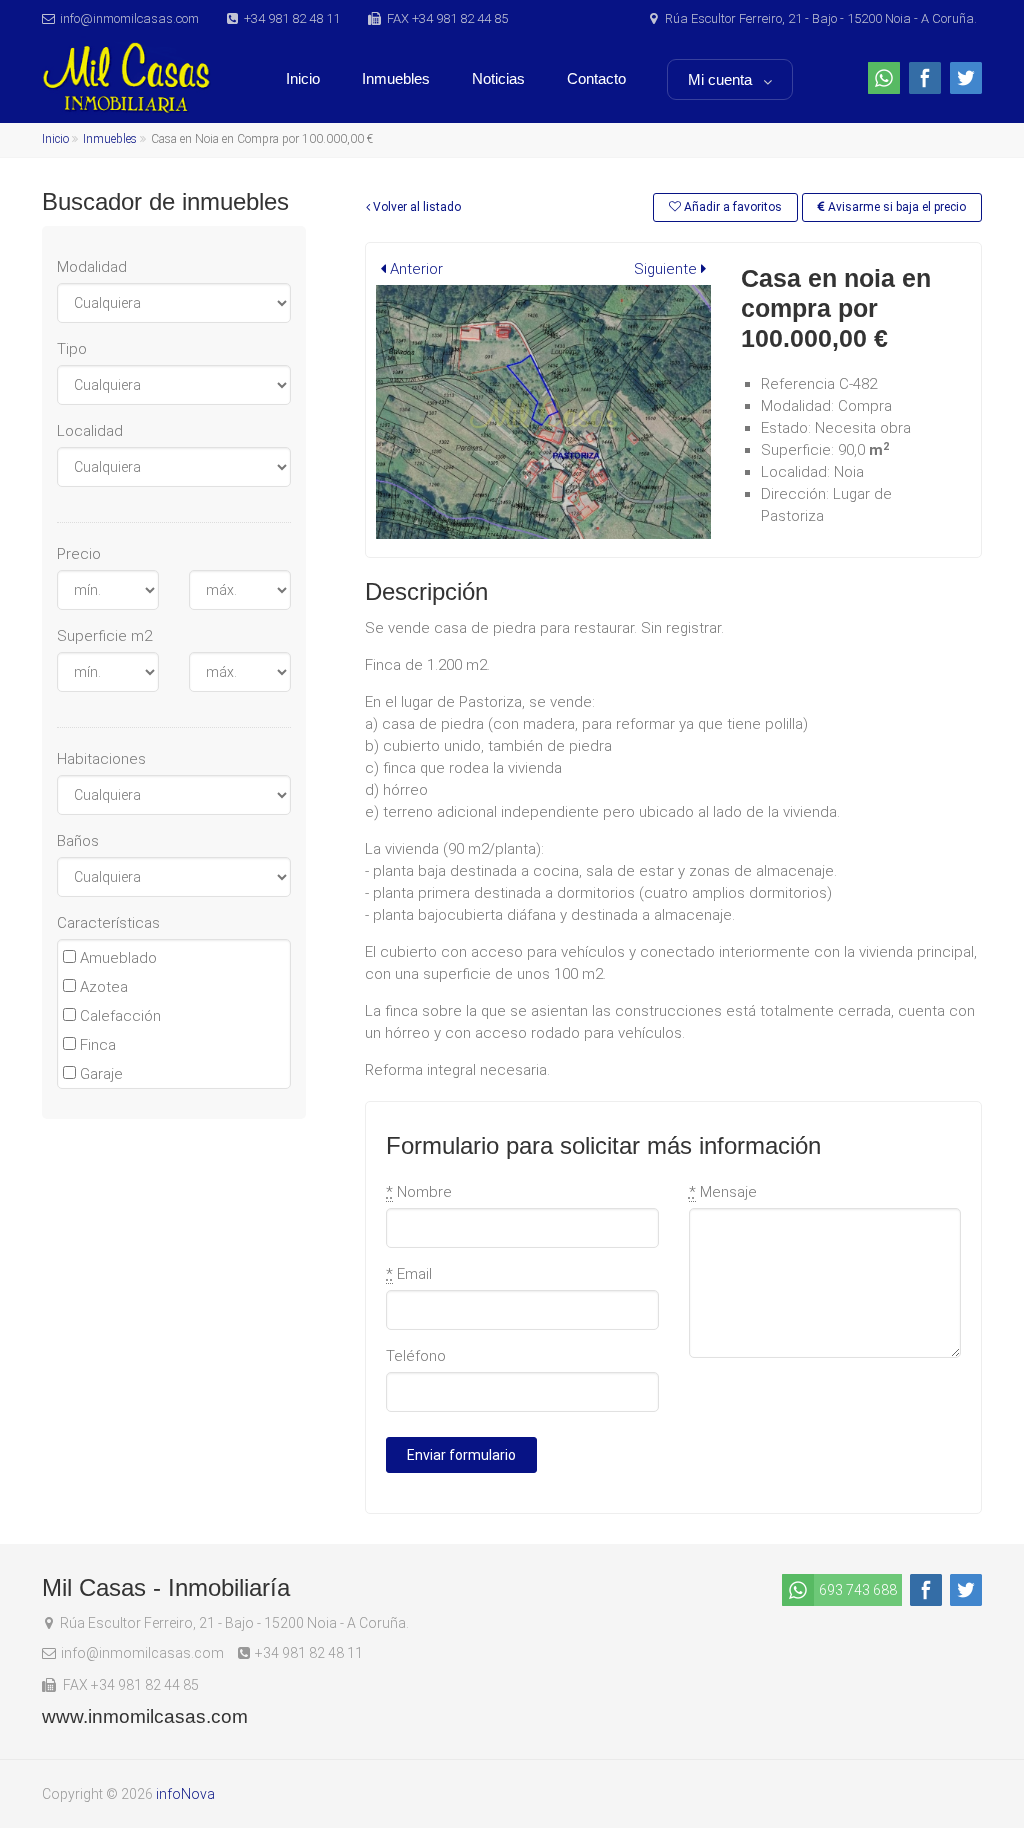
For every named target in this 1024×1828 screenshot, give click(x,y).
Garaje (99, 1074)
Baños (78, 841)
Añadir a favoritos (731, 207)
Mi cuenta (720, 79)
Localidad (90, 431)
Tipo (72, 349)
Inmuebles (396, 78)
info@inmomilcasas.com (129, 18)
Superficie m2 (104, 636)
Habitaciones (101, 759)
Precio (79, 554)
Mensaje (723, 1192)
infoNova (185, 1794)
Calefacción (118, 1016)
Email (409, 1274)
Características (108, 923)
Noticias (498, 78)
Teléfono (416, 1356)
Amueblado (116, 958)
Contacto (596, 78)
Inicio (303, 78)
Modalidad (92, 267)
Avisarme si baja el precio (895, 207)
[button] (412, 269)
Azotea (102, 987)
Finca (96, 1045)
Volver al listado (415, 207)
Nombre (419, 1192)
